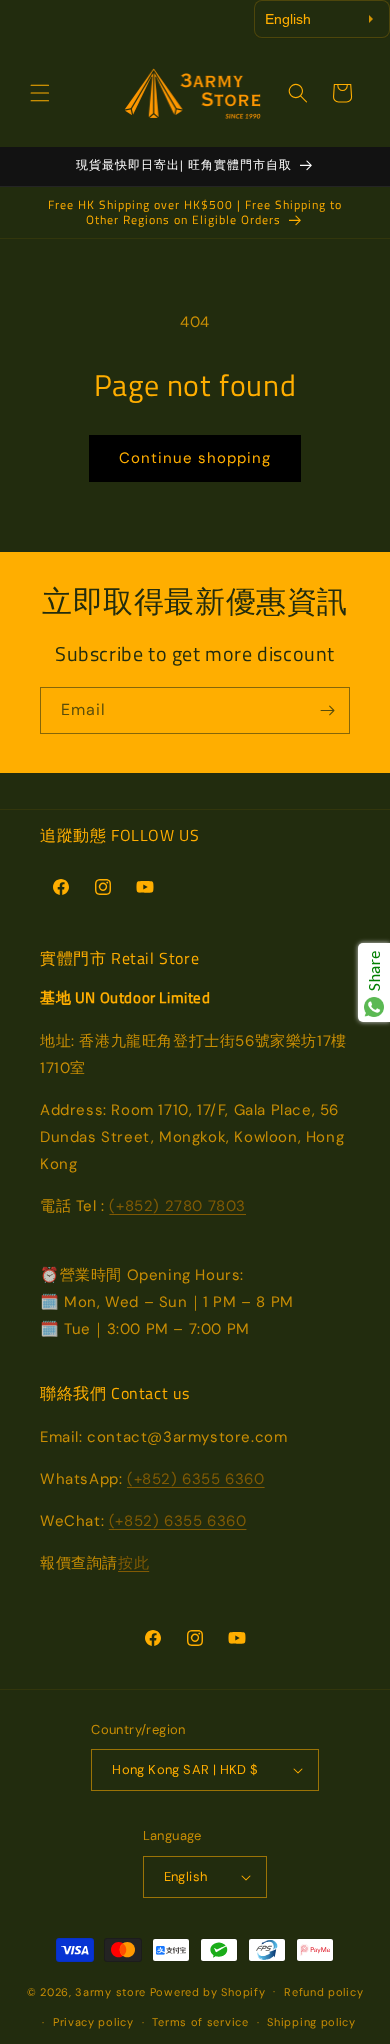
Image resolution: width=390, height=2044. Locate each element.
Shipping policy (311, 2022)
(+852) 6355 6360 (196, 1479)
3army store (110, 1991)
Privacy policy (93, 2022)
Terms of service (200, 2022)
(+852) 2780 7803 (177, 1206)
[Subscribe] (327, 710)
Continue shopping (195, 458)
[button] (40, 93)
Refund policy (323, 1992)
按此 (133, 1563)
